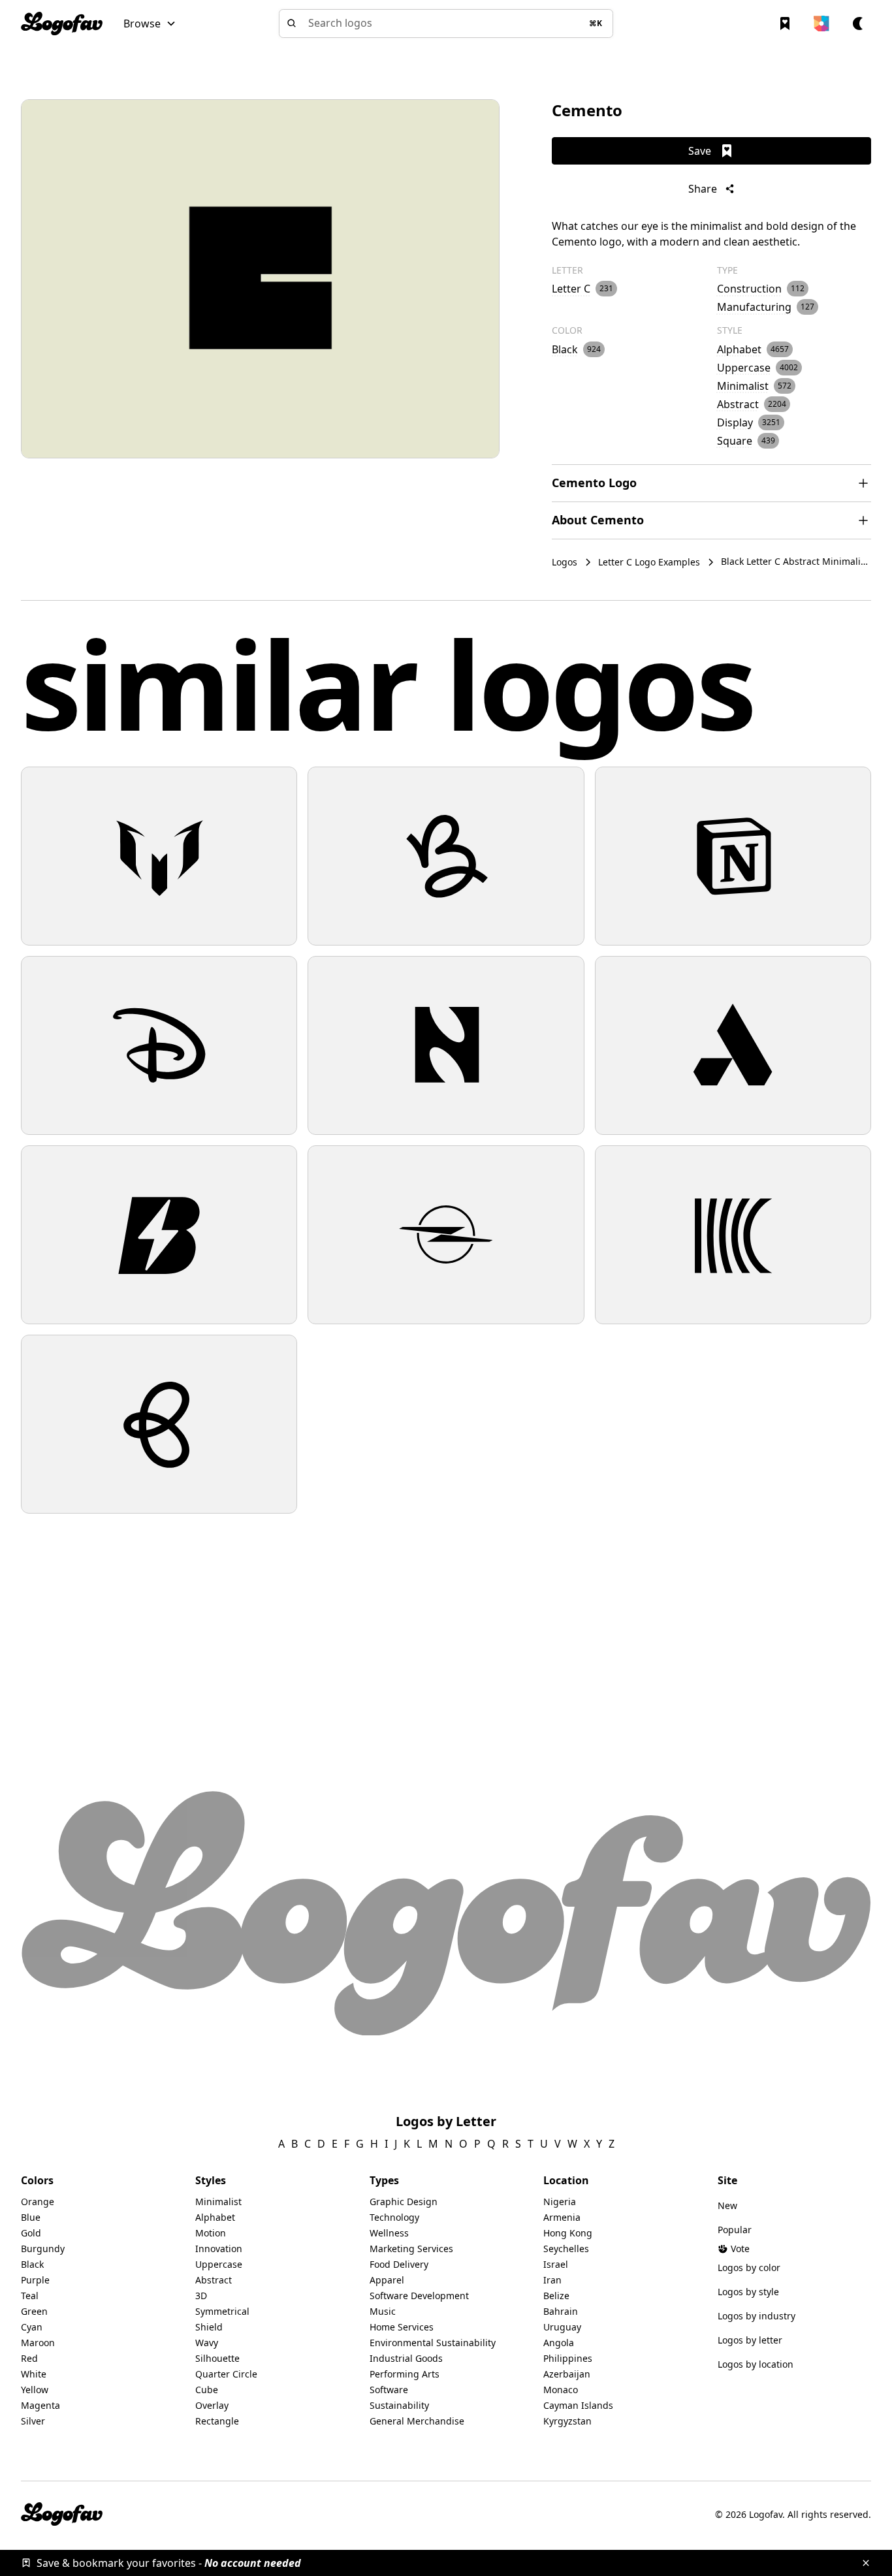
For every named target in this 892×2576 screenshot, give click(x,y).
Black (32, 2264)
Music (383, 2311)
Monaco (561, 2390)
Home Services (402, 2327)
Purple (35, 2280)
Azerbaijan (567, 2374)
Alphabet (215, 2217)
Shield (209, 2327)
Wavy (207, 2343)
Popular (735, 2230)
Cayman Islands (578, 2405)
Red (29, 2358)
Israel (556, 2264)
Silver (33, 2421)
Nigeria (560, 2202)
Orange (38, 2202)
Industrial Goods (406, 2358)
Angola (559, 2343)
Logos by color (749, 2267)
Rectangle (217, 2421)
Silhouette (217, 2358)
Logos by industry (757, 2316)
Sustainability (399, 2405)
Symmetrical (222, 2311)
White (34, 2374)
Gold (31, 2233)
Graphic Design (404, 2202)
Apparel (387, 2280)
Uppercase (219, 2264)
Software (389, 2390)
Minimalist (218, 2202)
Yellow (35, 2390)
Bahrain (561, 2311)
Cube (207, 2390)
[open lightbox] (260, 279)
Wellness (389, 2233)
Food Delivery (399, 2264)
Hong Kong (568, 2233)
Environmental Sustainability (433, 2343)
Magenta (40, 2405)
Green (34, 2311)
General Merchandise (417, 2421)
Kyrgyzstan (567, 2421)
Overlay (212, 2405)
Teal (30, 2296)
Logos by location (756, 2364)
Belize (556, 2296)
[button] (150, 24)
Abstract (214, 2280)
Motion (211, 2233)
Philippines (568, 2358)
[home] (62, 24)
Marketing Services (411, 2249)
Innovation (219, 2249)
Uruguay (562, 2327)
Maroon (38, 2343)
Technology (394, 2217)
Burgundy (43, 2249)
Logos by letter (750, 2340)
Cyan (32, 2327)
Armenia (562, 2217)
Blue (31, 2217)
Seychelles (566, 2249)
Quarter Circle (226, 2374)
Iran (552, 2280)
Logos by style (748, 2292)
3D (201, 2296)
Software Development (419, 2296)
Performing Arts (405, 2374)
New (727, 2205)
